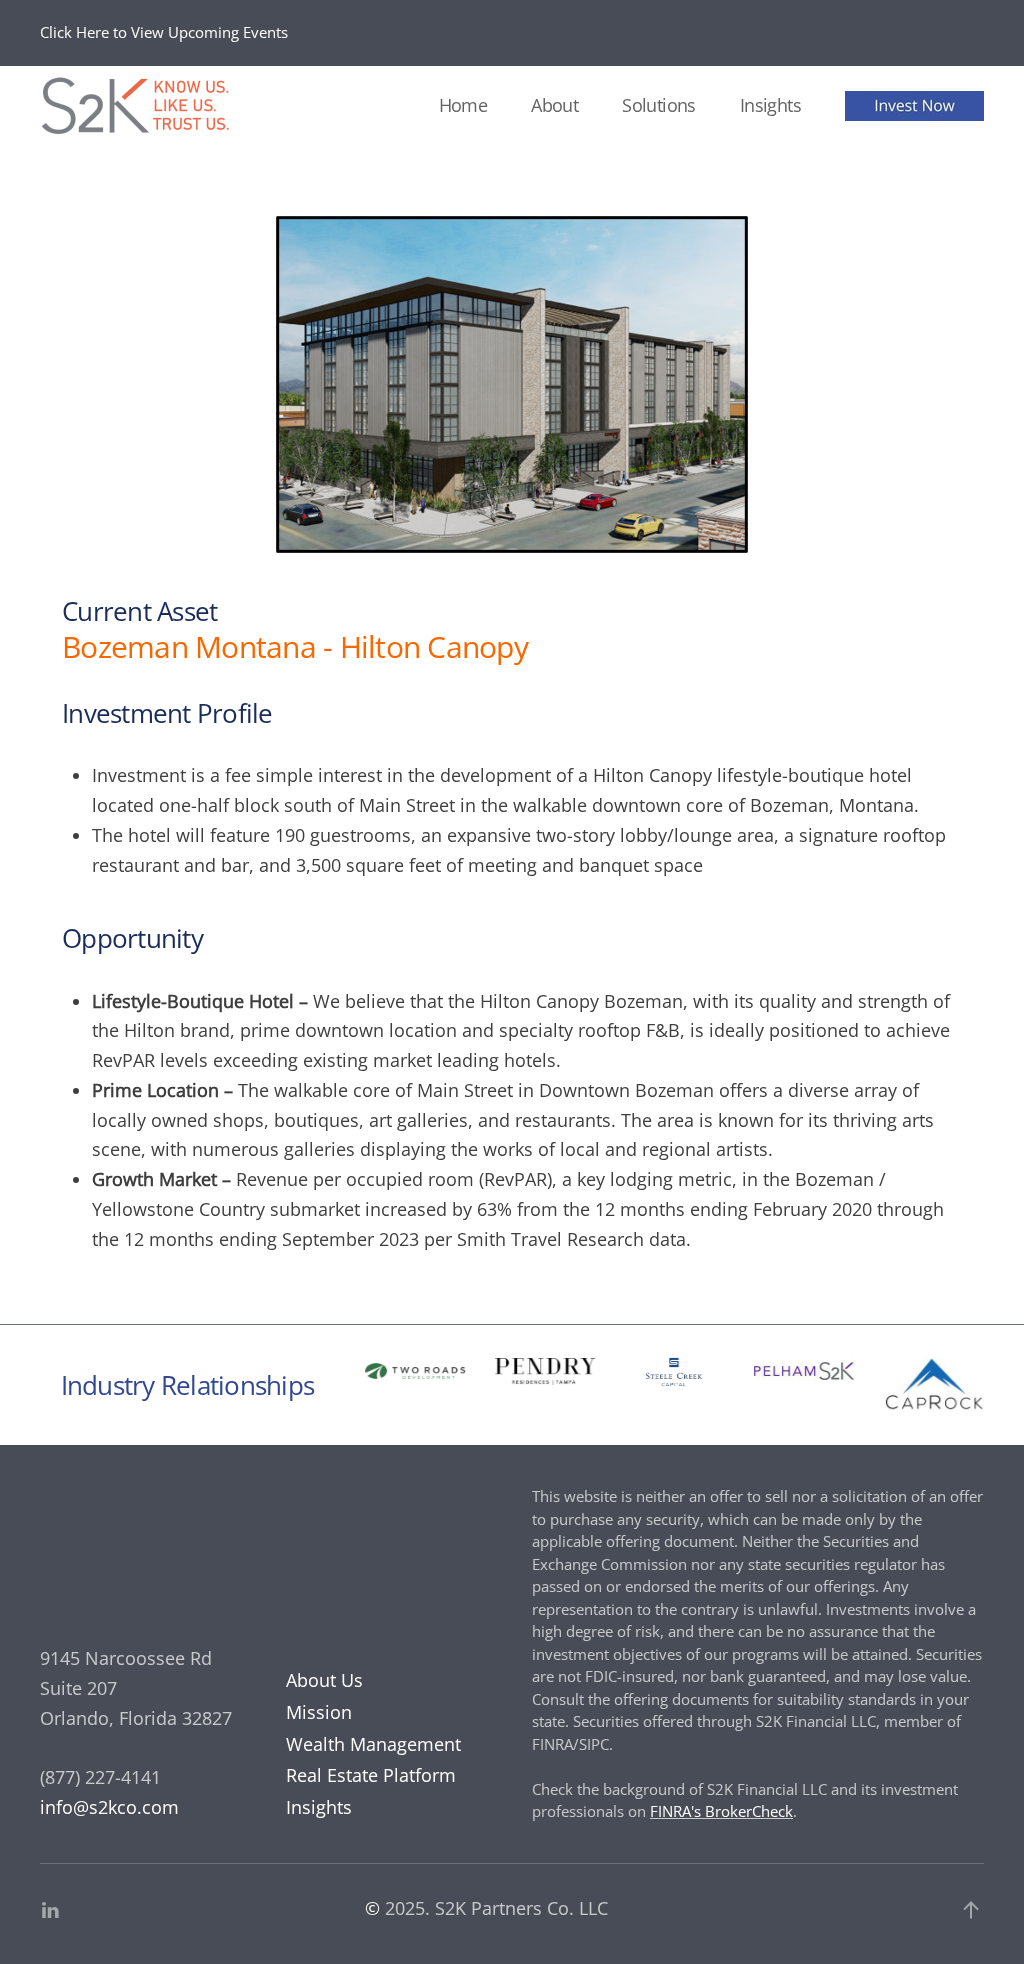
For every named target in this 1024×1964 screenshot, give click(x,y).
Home (463, 105)
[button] (971, 1910)
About (554, 105)
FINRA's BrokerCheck (721, 1811)
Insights (770, 105)
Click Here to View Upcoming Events (164, 32)
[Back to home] (140, 106)
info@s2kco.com (109, 1807)
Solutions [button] (659, 105)
